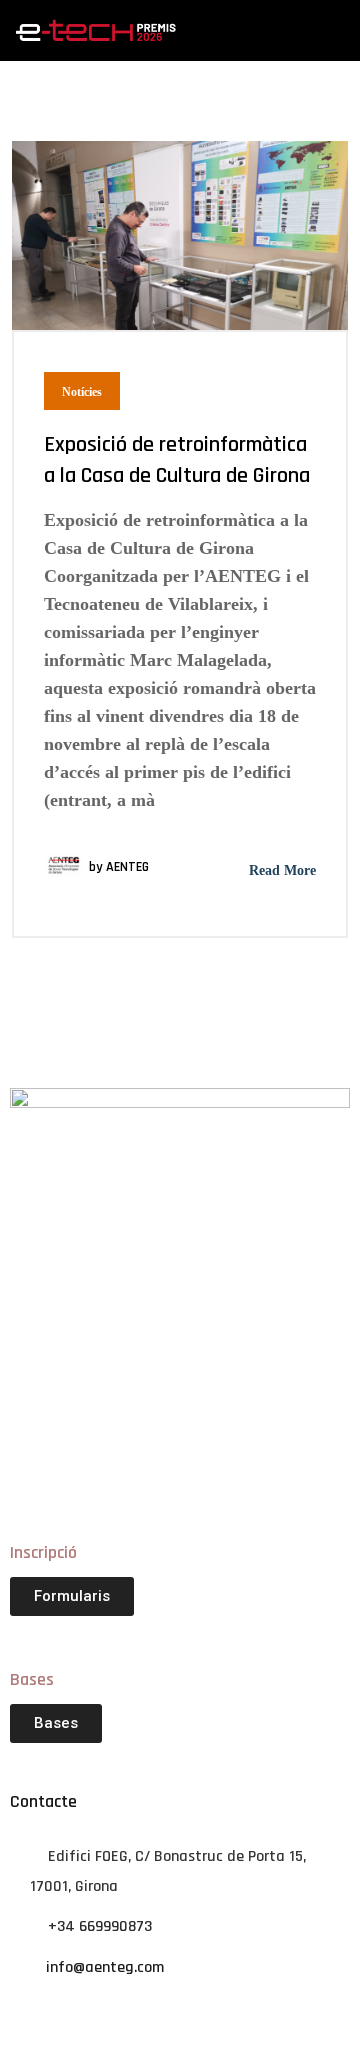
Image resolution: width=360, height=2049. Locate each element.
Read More (280, 870)
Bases (32, 1679)
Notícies (82, 392)
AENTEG (127, 867)
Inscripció (43, 1552)
